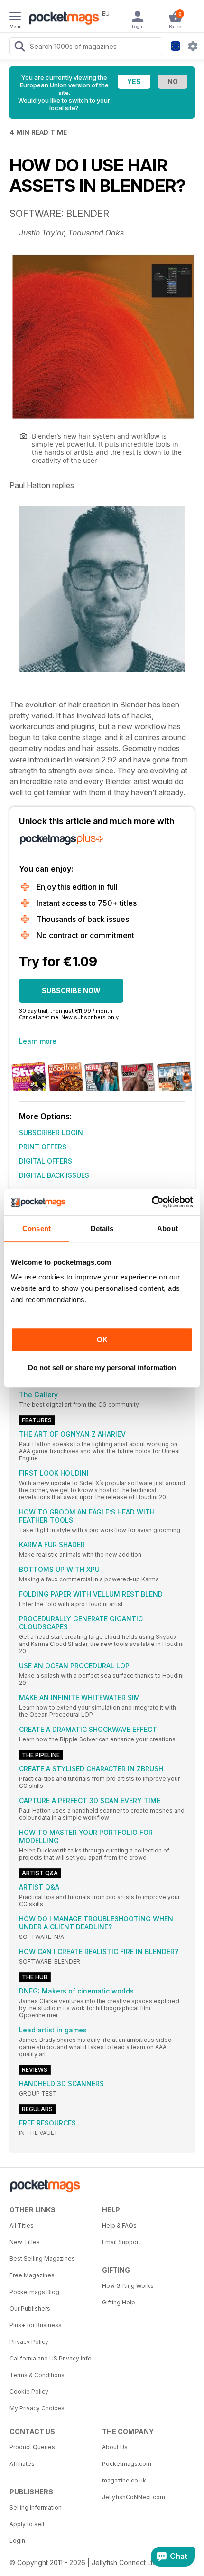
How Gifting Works (128, 2286)
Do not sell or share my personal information (102, 1368)
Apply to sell (27, 2524)
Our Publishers (30, 2308)
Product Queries (32, 2447)
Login (17, 2541)
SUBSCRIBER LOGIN (51, 1133)
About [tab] (167, 1228)
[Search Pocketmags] (19, 47)
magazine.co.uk (124, 2480)
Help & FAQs (119, 2225)
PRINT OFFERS (43, 1147)
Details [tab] (102, 1228)
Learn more (38, 1041)
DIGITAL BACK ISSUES (54, 1175)
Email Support (121, 2242)
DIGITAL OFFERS (46, 1161)
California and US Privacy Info (51, 2358)
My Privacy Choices (37, 2408)
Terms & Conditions (37, 2375)
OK (102, 1340)
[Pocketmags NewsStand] (62, 19)
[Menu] (15, 18)
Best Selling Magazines (42, 2259)
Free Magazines (32, 2275)
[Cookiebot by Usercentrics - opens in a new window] (152, 1202)
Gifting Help (119, 2302)
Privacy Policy (29, 2342)
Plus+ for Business (36, 2325)
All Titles (22, 2225)
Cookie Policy (29, 2392)
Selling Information (36, 2507)
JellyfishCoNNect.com (134, 2497)
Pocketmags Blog (34, 2292)
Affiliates (22, 2464)
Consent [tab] (37, 1228)
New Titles (25, 2242)
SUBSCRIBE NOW (71, 991)
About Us (115, 2447)
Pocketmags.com (127, 2464)
